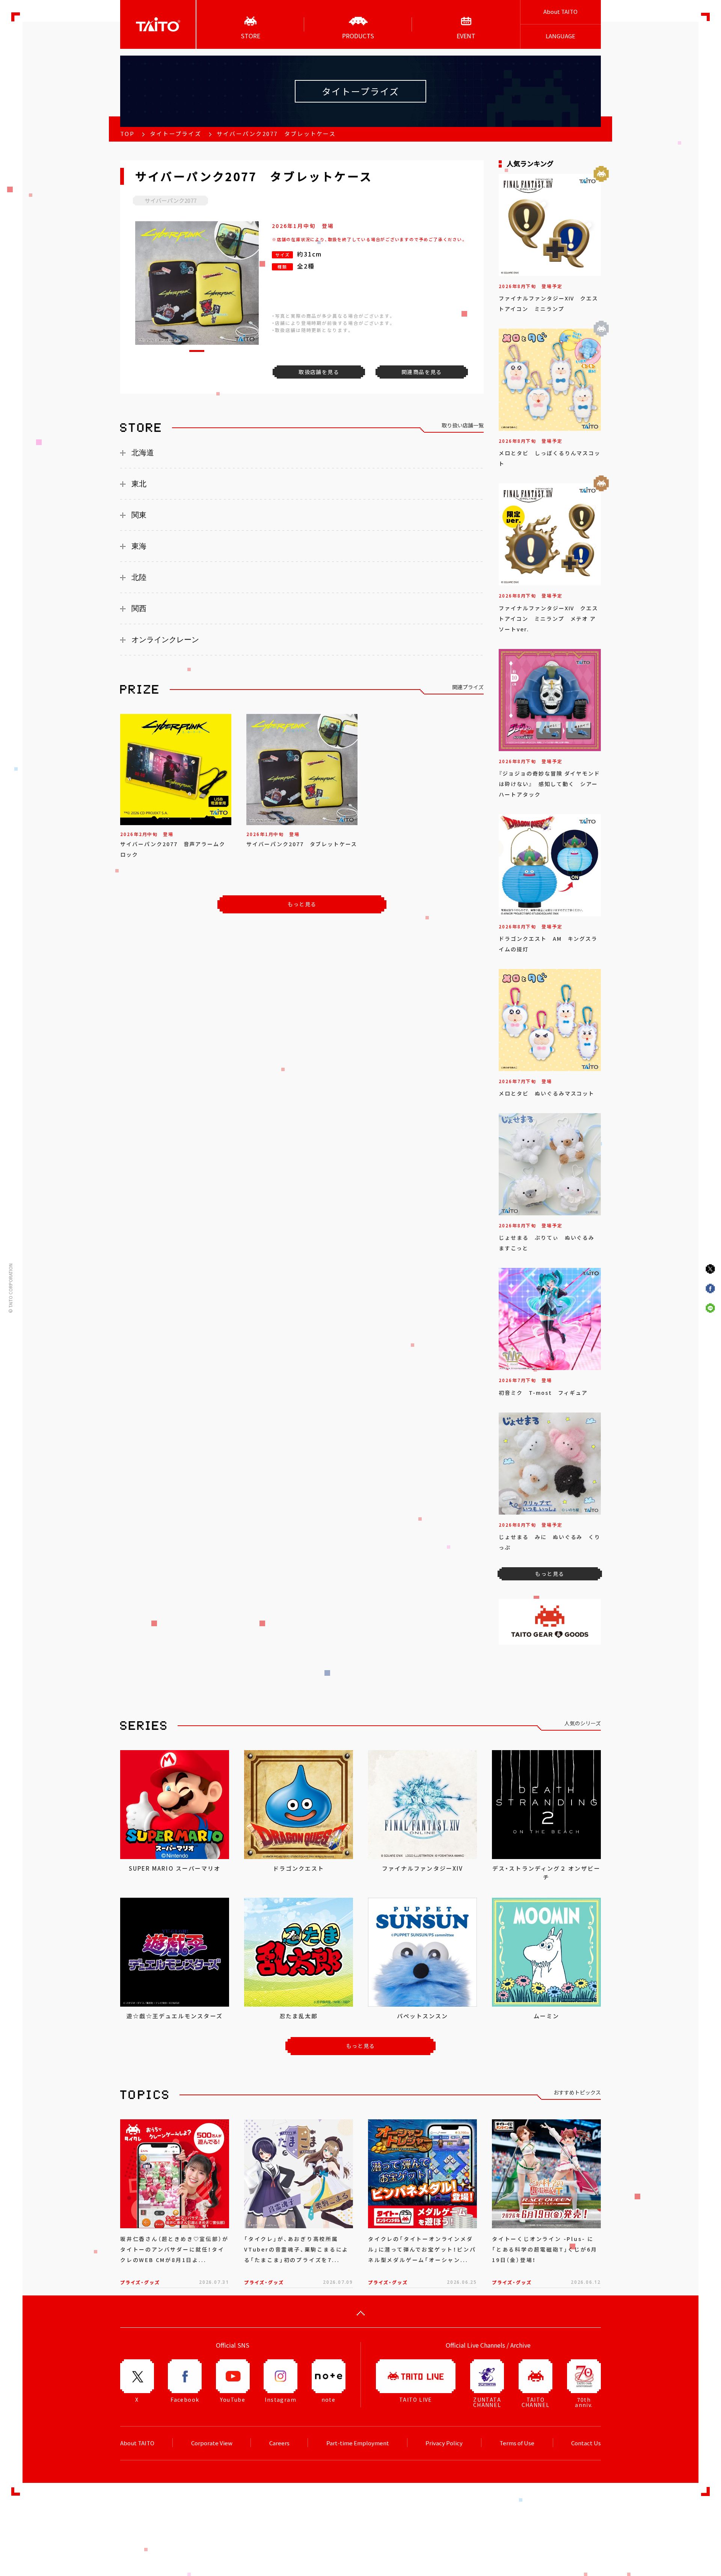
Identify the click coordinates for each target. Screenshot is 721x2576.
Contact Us (586, 2443)
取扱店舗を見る (319, 372)
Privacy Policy (444, 2443)
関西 (139, 608)
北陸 (139, 577)
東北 (139, 484)
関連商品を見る (422, 372)
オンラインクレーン (165, 640)
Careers (279, 2443)
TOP (127, 134)
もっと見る (302, 904)
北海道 (143, 453)
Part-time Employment (358, 2443)
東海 (139, 546)
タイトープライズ (176, 134)
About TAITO (560, 12)
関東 (139, 515)
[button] (197, 351)
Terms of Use (517, 2443)
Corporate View (212, 2443)
